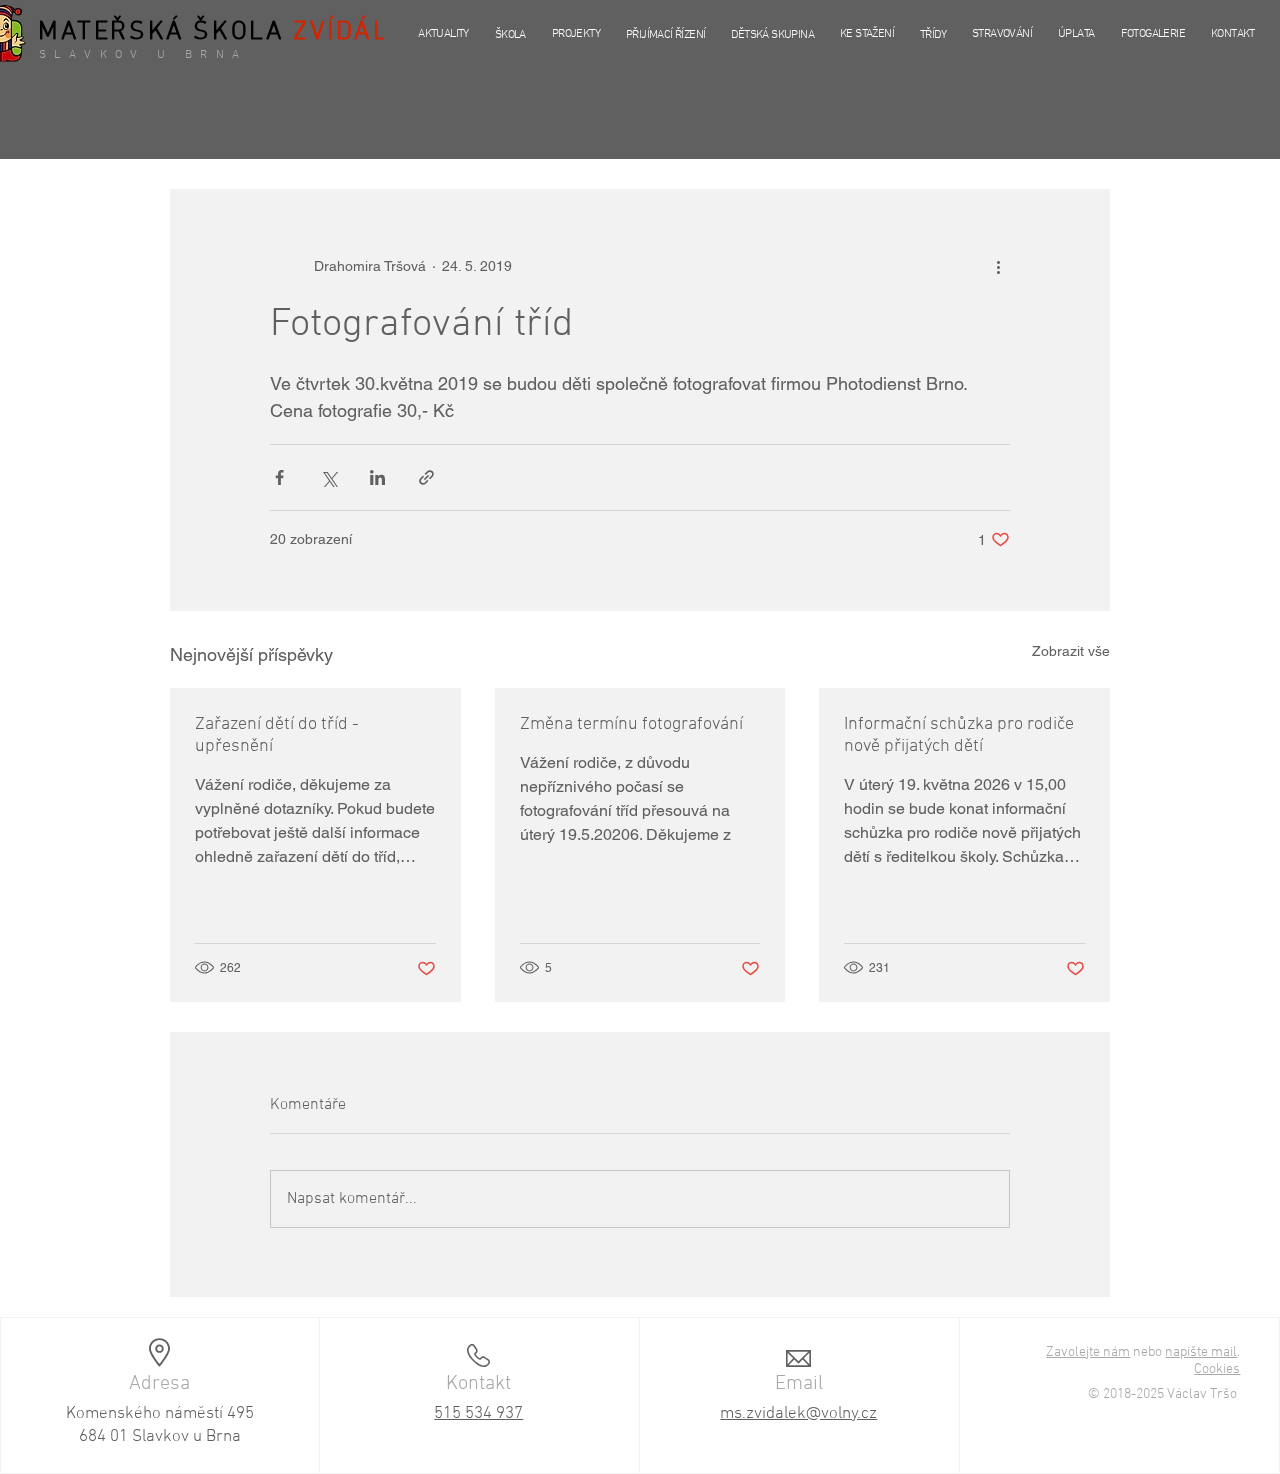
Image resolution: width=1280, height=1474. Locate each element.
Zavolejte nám (1088, 1352)
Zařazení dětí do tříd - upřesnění (277, 735)
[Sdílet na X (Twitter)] (328, 477)
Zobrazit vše (1071, 651)
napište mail (1201, 1352)
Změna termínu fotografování (631, 724)
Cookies (1217, 1369)
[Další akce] (998, 266)
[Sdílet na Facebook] (279, 477)
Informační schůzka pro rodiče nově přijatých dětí (959, 735)
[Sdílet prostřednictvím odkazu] (426, 477)
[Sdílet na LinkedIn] (377, 477)
